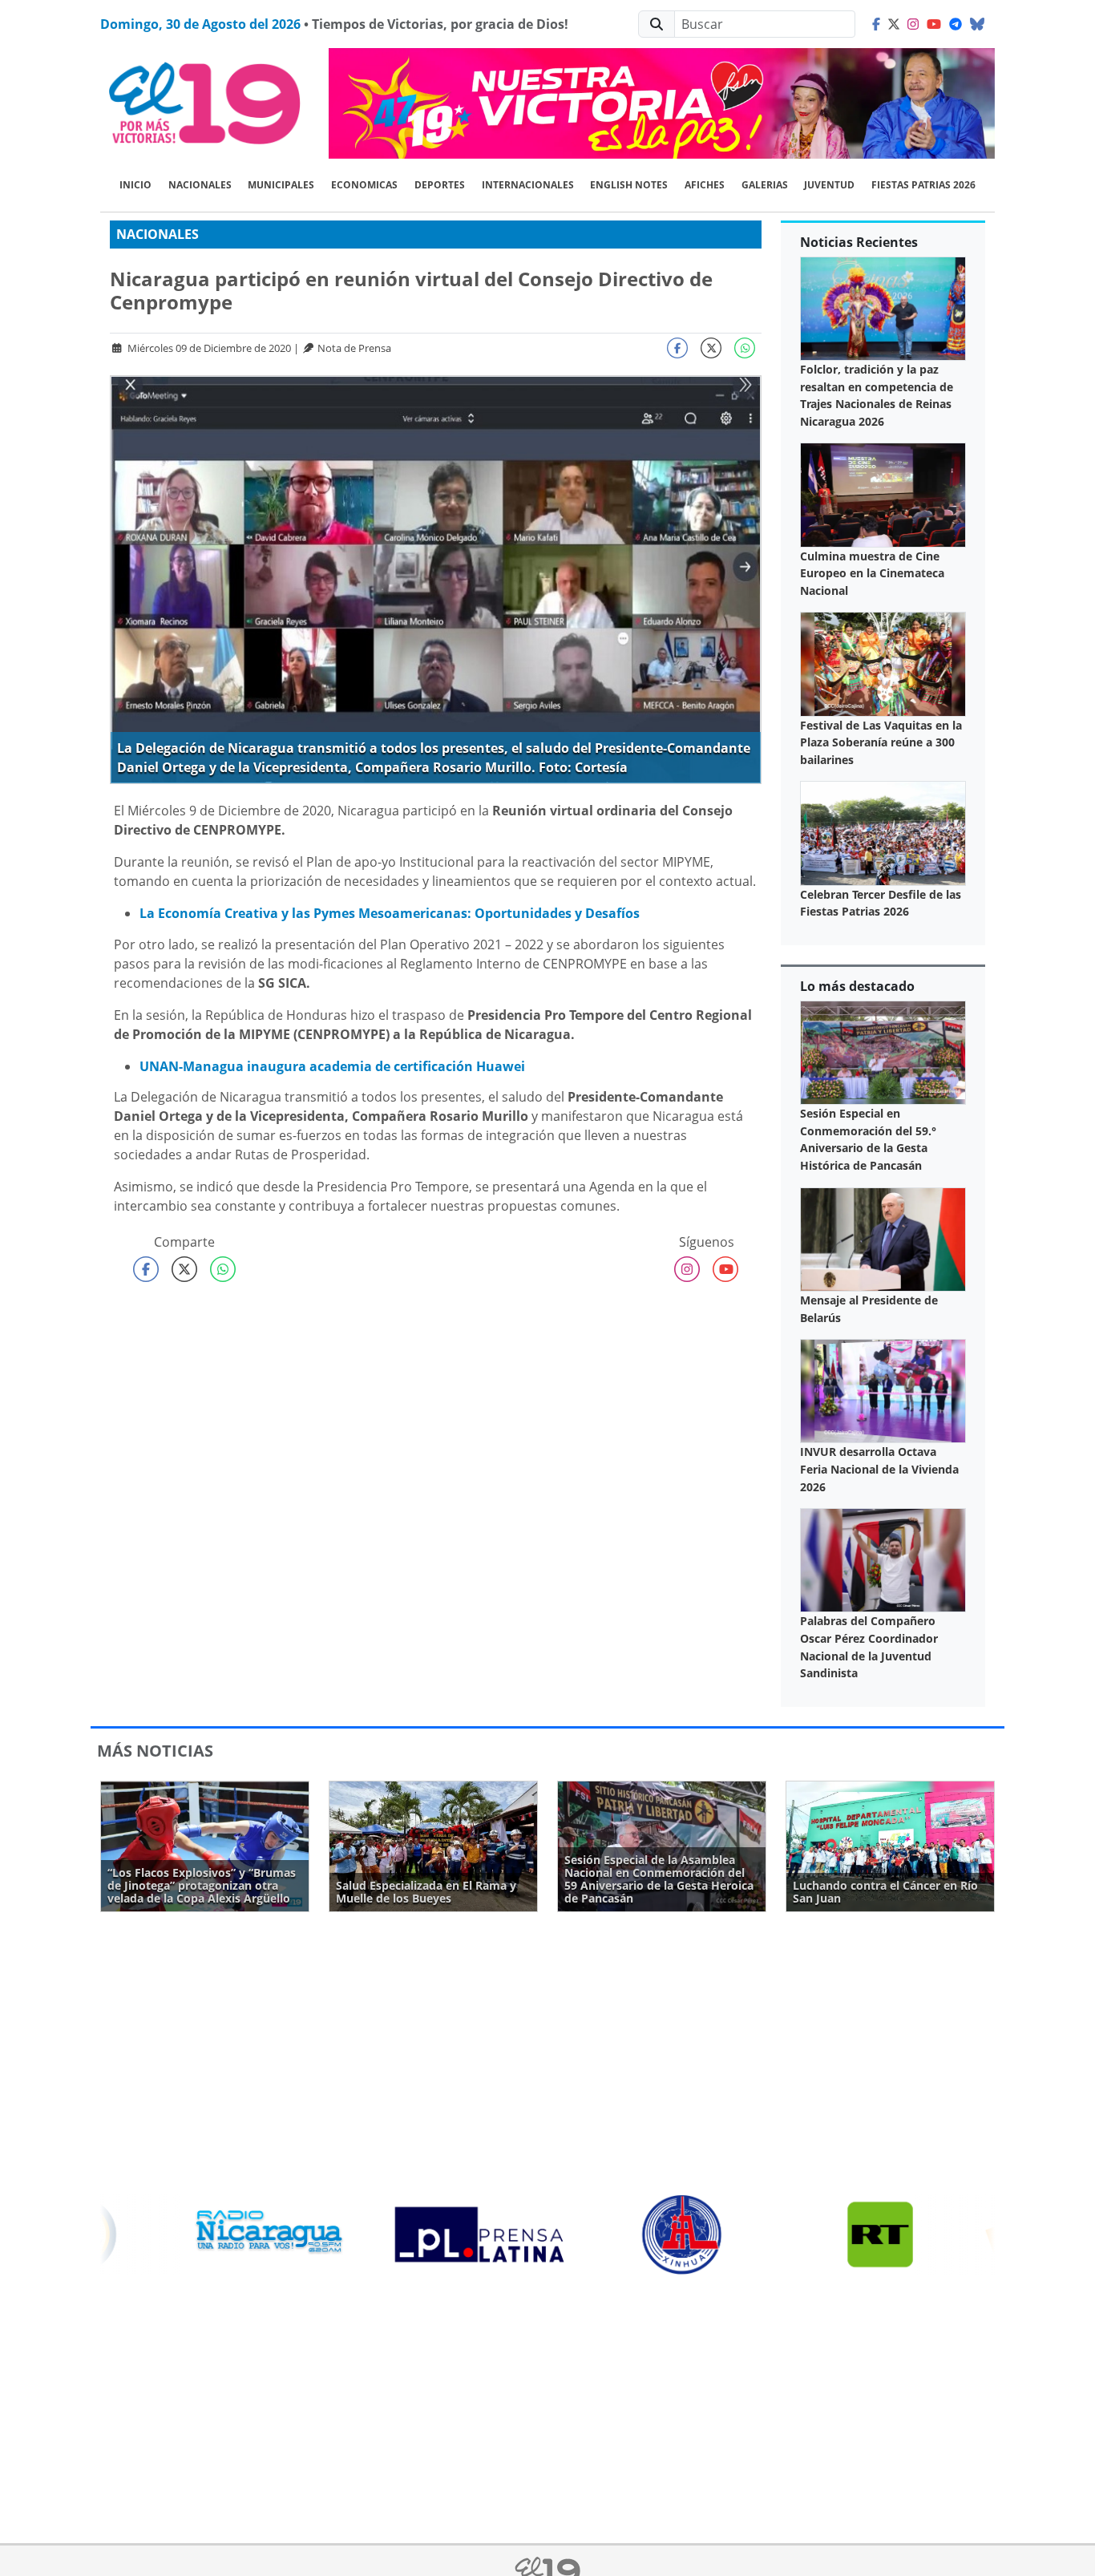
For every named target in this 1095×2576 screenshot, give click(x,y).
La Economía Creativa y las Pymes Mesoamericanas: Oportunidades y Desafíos (390, 913)
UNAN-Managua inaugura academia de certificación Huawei (332, 1066)
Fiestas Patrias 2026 (923, 185)
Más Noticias (155, 1751)
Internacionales (528, 185)
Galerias (765, 185)
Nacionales (200, 185)
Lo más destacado (857, 986)
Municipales (281, 185)
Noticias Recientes (859, 242)
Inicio (135, 185)
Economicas (364, 185)
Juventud (829, 185)
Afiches (705, 185)
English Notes (629, 185)
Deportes (440, 185)
